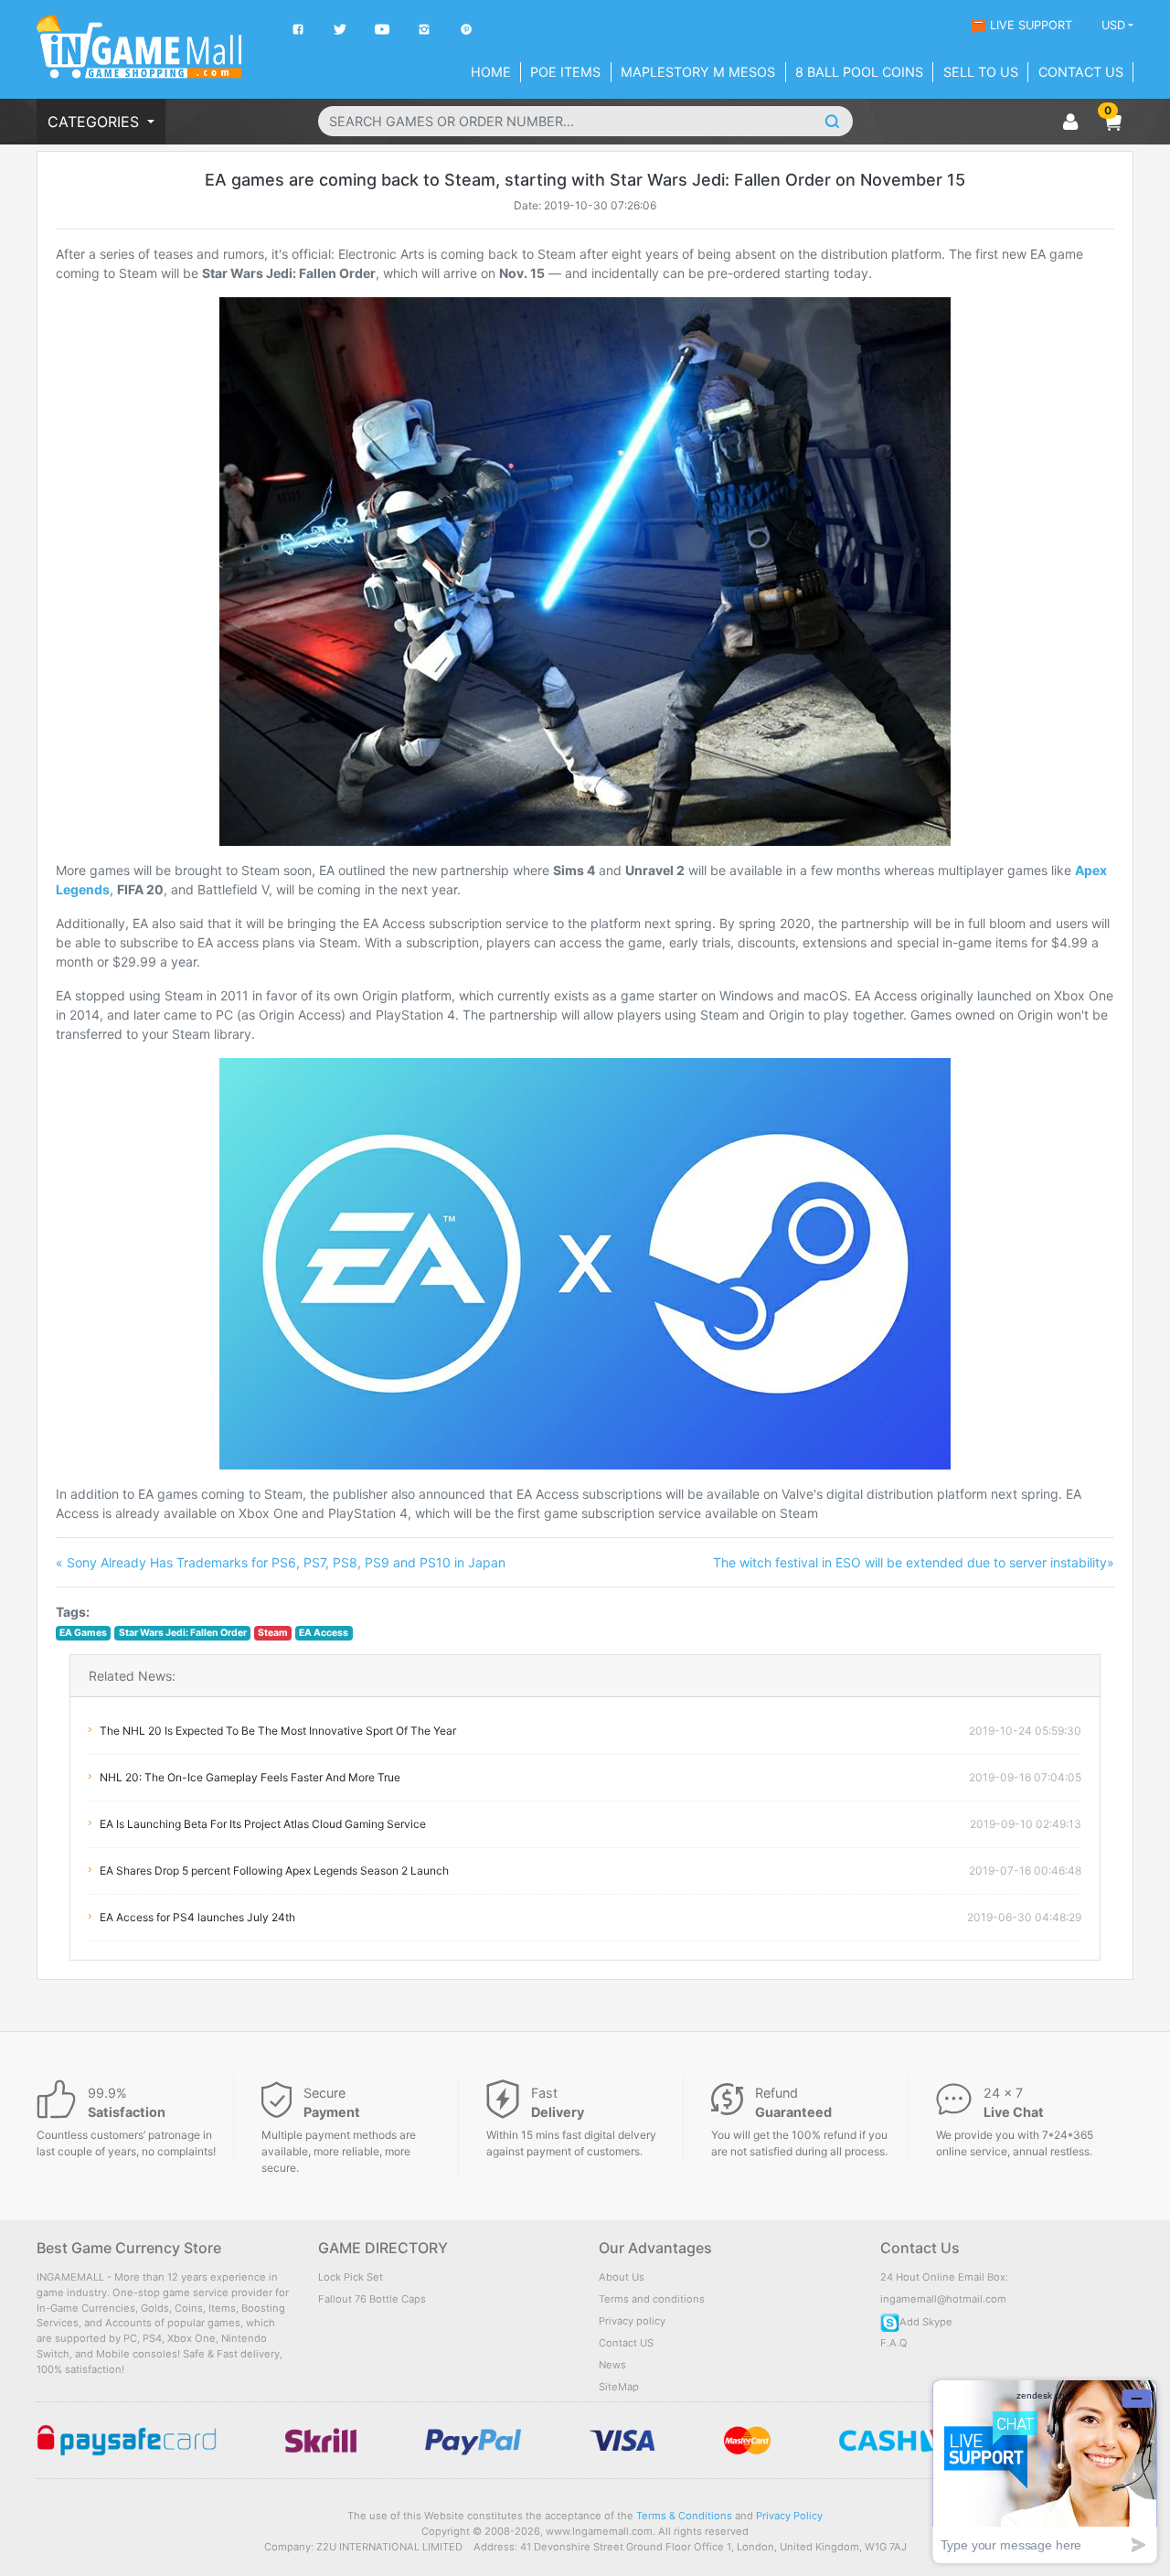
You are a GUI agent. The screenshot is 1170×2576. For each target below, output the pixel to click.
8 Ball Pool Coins (859, 72)
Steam (273, 1633)
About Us (622, 2277)
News (612, 2365)
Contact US (626, 2343)
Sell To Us (981, 72)
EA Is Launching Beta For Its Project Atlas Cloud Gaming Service (263, 1824)
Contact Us (1081, 72)
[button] (1112, 122)
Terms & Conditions (684, 2516)
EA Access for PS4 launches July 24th (197, 1917)
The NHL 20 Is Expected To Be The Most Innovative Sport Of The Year (278, 1731)
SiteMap (619, 2387)
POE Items (565, 72)
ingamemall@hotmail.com (943, 2299)
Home (491, 72)
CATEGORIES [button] (96, 122)
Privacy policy (632, 2321)
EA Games (83, 1633)
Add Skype (926, 2322)
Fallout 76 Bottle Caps (372, 2299)
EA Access (324, 1633)
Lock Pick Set (351, 2277)
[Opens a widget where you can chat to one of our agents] (1045, 2471)
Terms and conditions (652, 2299)
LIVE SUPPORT (1031, 25)
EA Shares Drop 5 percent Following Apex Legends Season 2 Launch (274, 1871)
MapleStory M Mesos (698, 72)
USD (1113, 25)
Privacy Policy (789, 2516)
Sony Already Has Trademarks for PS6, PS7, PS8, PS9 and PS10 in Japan (281, 1562)
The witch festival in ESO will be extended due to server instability (914, 1562)
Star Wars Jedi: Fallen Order (183, 1633)
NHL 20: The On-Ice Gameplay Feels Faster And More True (250, 1777)
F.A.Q (894, 2343)
